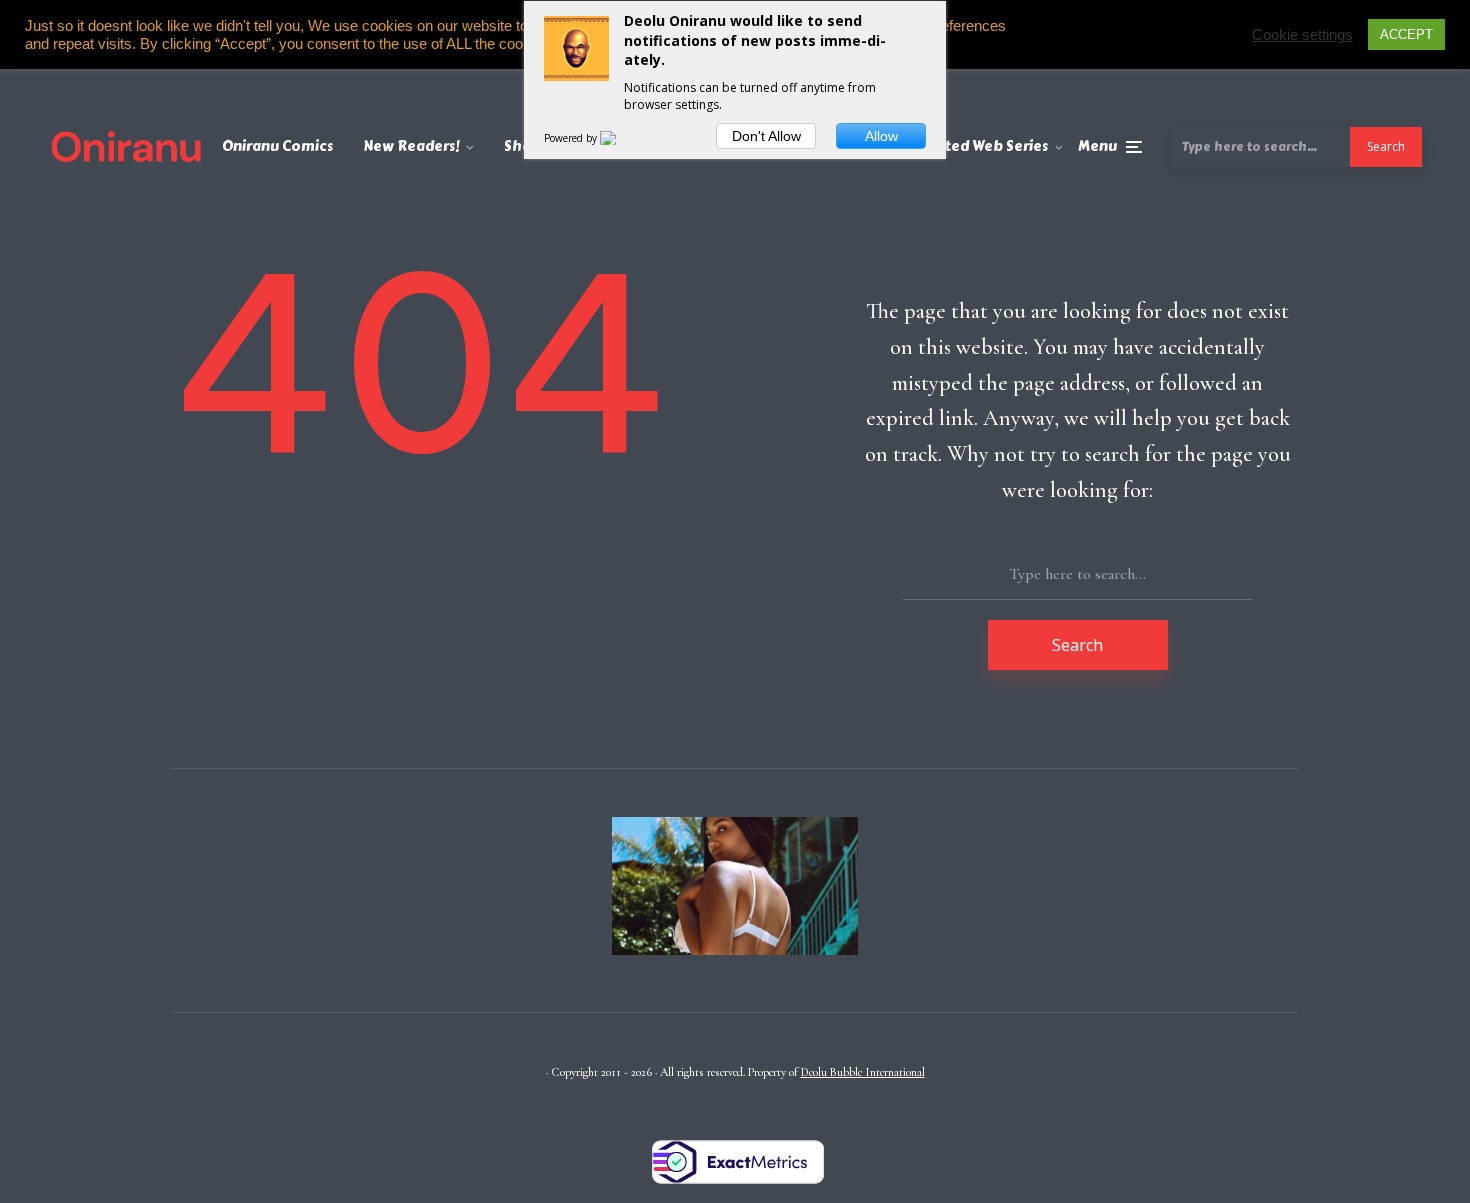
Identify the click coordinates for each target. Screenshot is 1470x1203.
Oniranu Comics (277, 146)
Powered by (572, 138)
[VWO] (620, 138)
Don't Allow (766, 136)
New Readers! (411, 146)
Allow (881, 136)
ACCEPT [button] (1406, 34)
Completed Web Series (968, 146)
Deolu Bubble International (863, 1072)
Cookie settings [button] (1302, 35)
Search (1386, 146)
